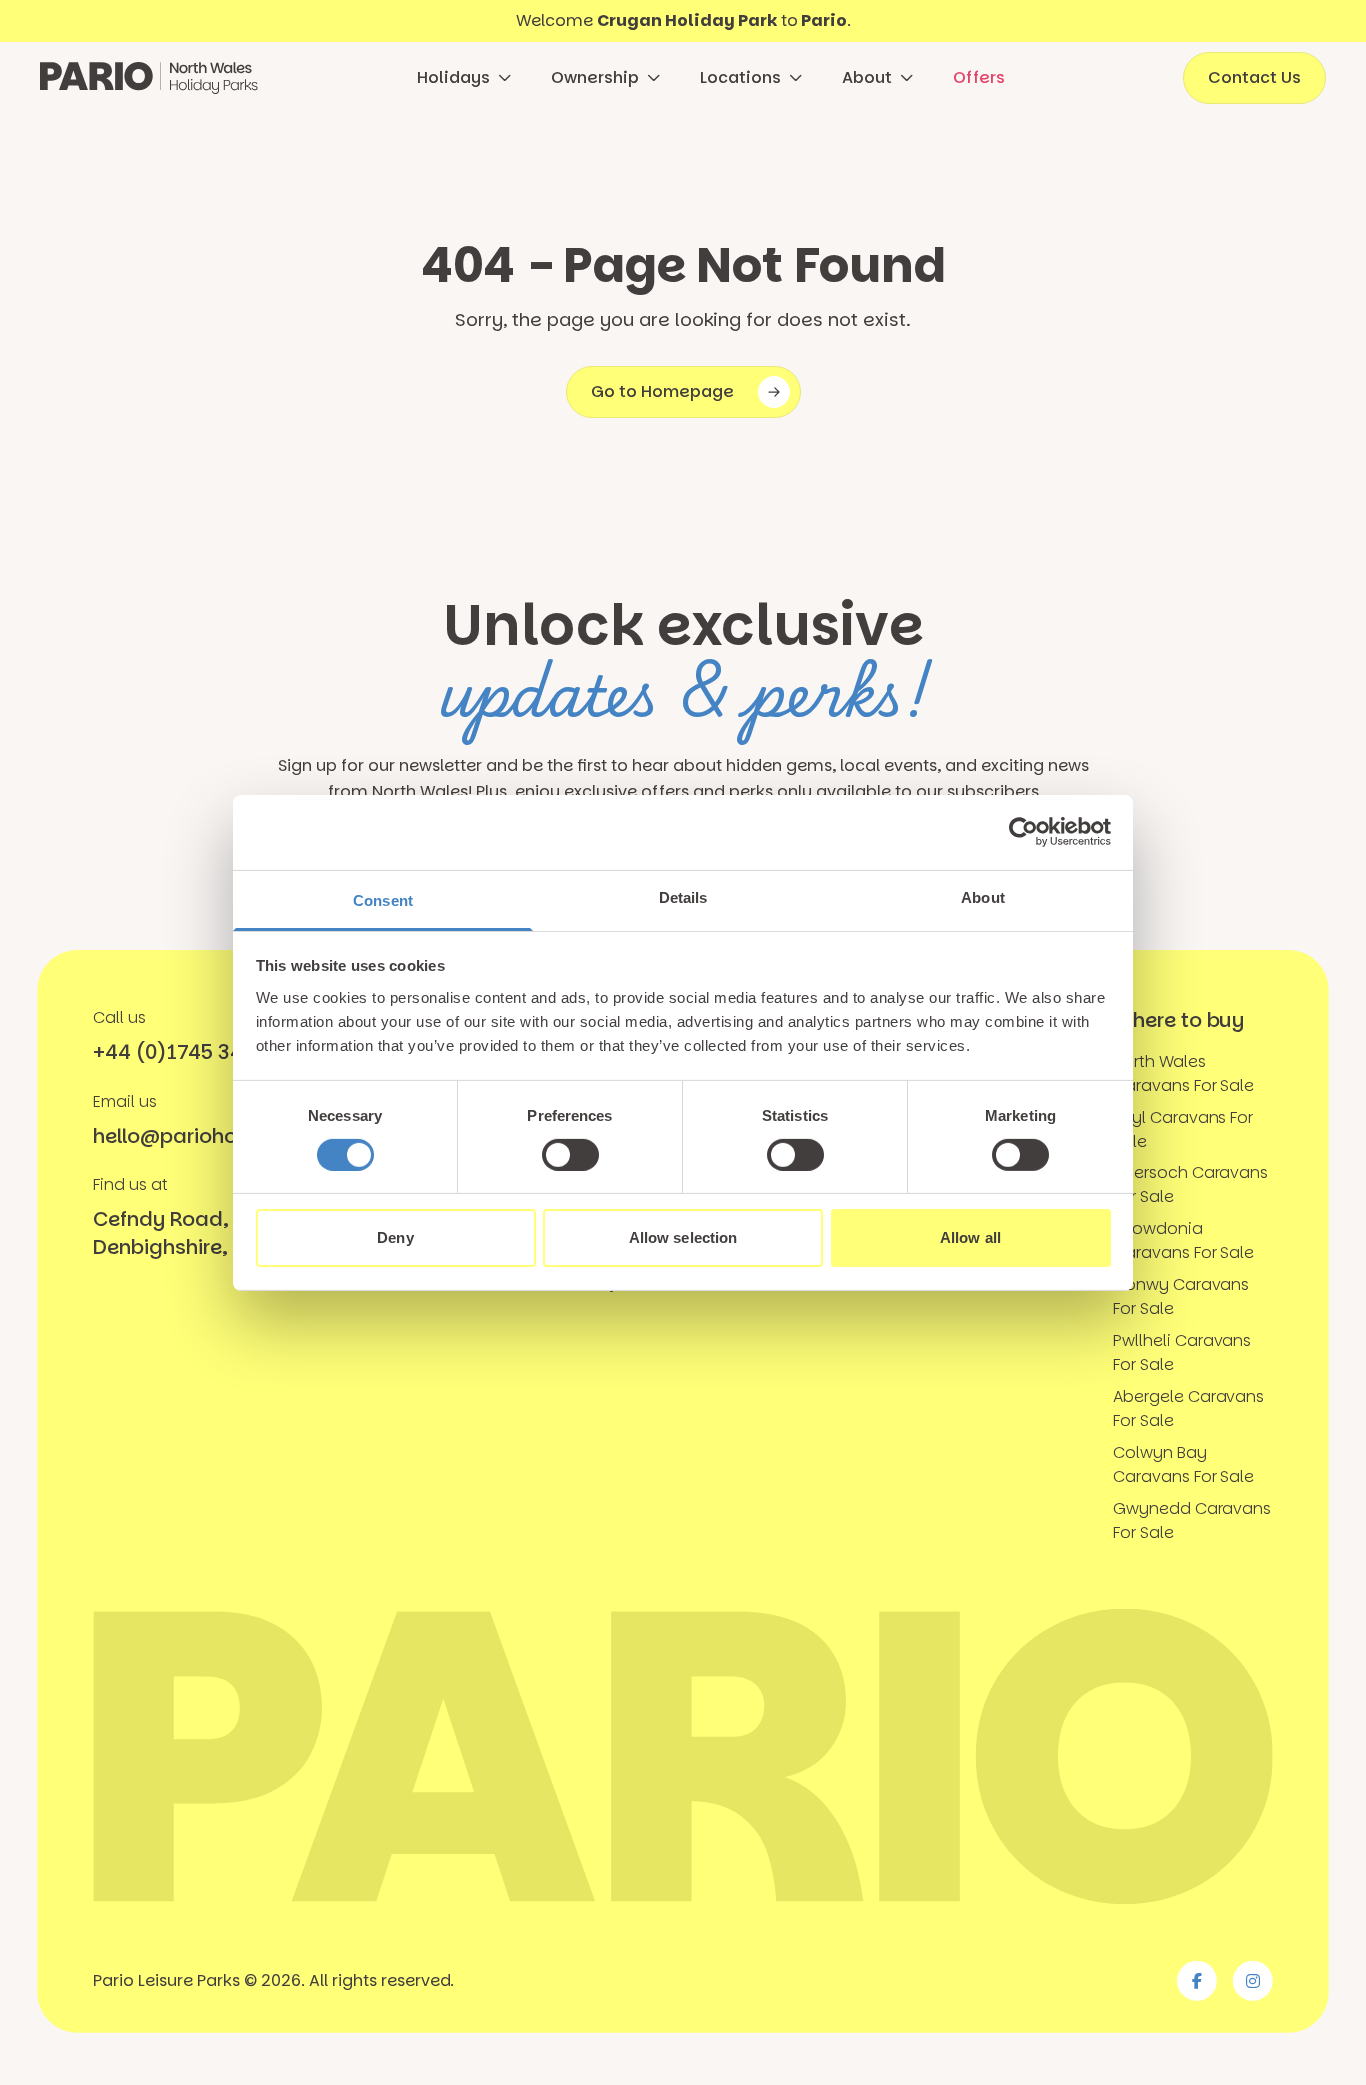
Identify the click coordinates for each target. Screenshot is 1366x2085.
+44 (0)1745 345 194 (195, 1052)
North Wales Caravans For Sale (1184, 1073)
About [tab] (983, 896)
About (867, 77)
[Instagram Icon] (1253, 1981)
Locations (740, 77)
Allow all (970, 1237)
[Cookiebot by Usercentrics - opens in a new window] (1023, 832)
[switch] (570, 1155)
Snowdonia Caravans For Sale (1184, 1240)
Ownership (595, 77)
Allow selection (683, 1237)
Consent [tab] (383, 899)
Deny (395, 1237)
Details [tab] (683, 896)
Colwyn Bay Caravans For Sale (1184, 1464)
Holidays (453, 77)
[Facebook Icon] (1197, 1981)
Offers (979, 77)
